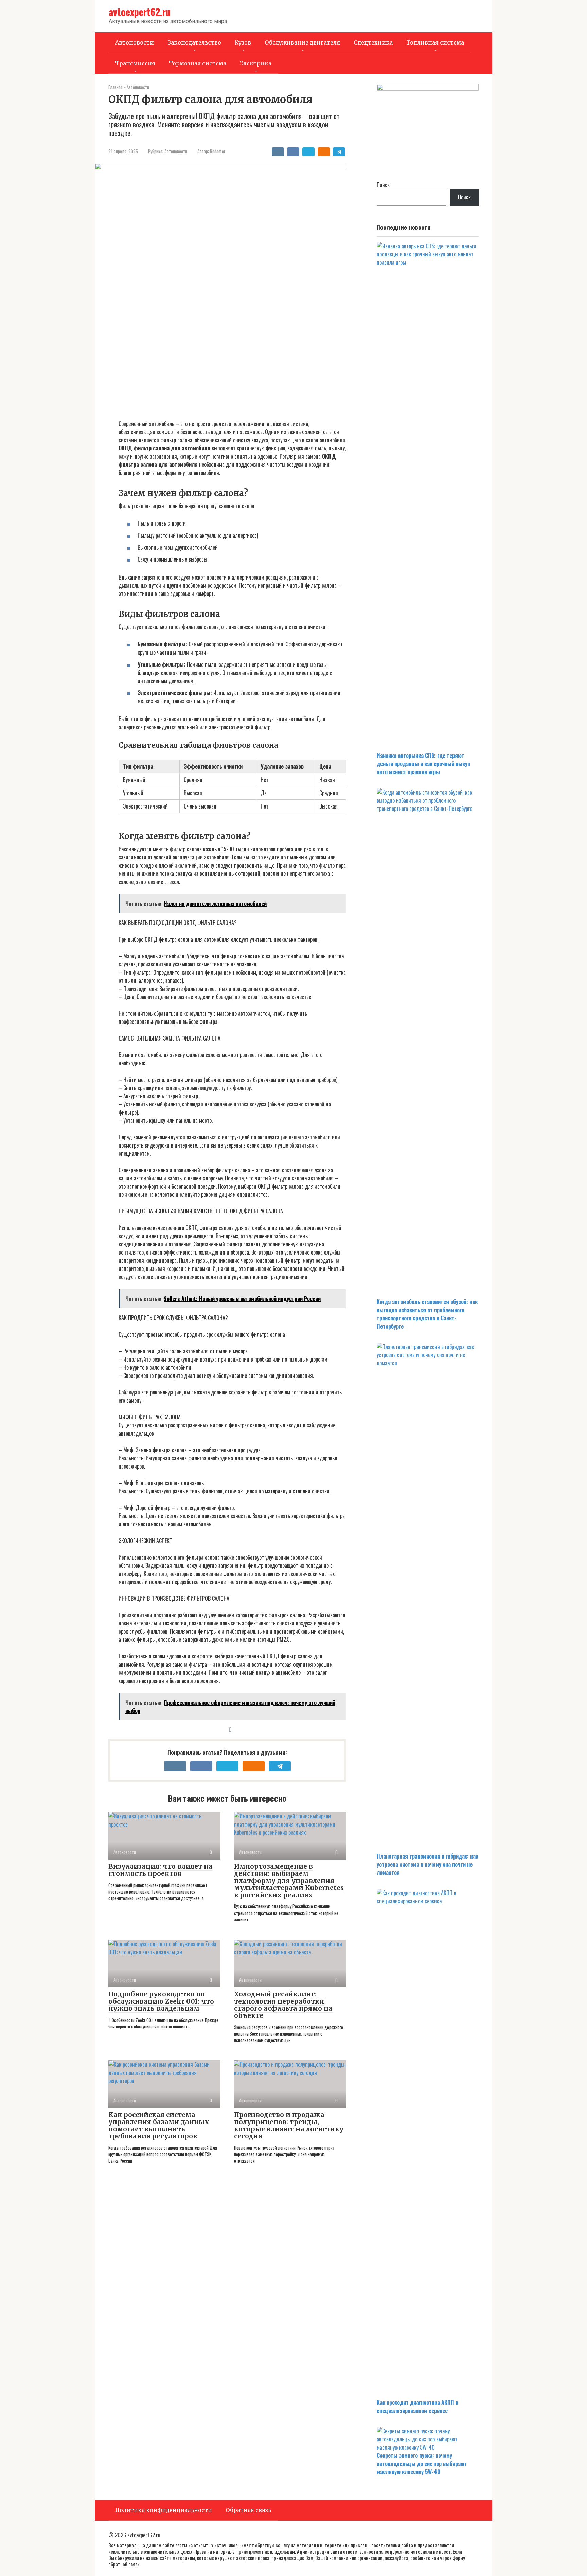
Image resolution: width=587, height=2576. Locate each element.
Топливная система (435, 42)
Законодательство (194, 42)
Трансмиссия (135, 63)
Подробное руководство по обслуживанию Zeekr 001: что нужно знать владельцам (161, 2001)
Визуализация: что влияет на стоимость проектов (161, 1870)
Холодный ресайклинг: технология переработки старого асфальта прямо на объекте (283, 2005)
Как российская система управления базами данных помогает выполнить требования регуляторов (159, 2125)
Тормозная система (198, 63)
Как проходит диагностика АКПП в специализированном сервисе (417, 2406)
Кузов (243, 42)
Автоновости (135, 42)
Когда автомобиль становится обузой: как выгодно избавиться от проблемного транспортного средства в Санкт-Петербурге (427, 1314)
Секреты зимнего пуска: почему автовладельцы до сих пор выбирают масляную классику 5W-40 (422, 2464)
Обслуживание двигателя (302, 42)
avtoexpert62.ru (140, 12)
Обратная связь (248, 2510)
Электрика (256, 63)
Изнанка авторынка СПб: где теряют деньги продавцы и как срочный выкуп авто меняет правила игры (423, 764)
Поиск (383, 185)
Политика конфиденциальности (164, 2510)
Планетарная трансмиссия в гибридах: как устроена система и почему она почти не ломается (428, 1864)
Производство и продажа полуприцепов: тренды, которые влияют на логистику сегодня (289, 2125)
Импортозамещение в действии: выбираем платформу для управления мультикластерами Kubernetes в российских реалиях (289, 1881)
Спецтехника (373, 42)
